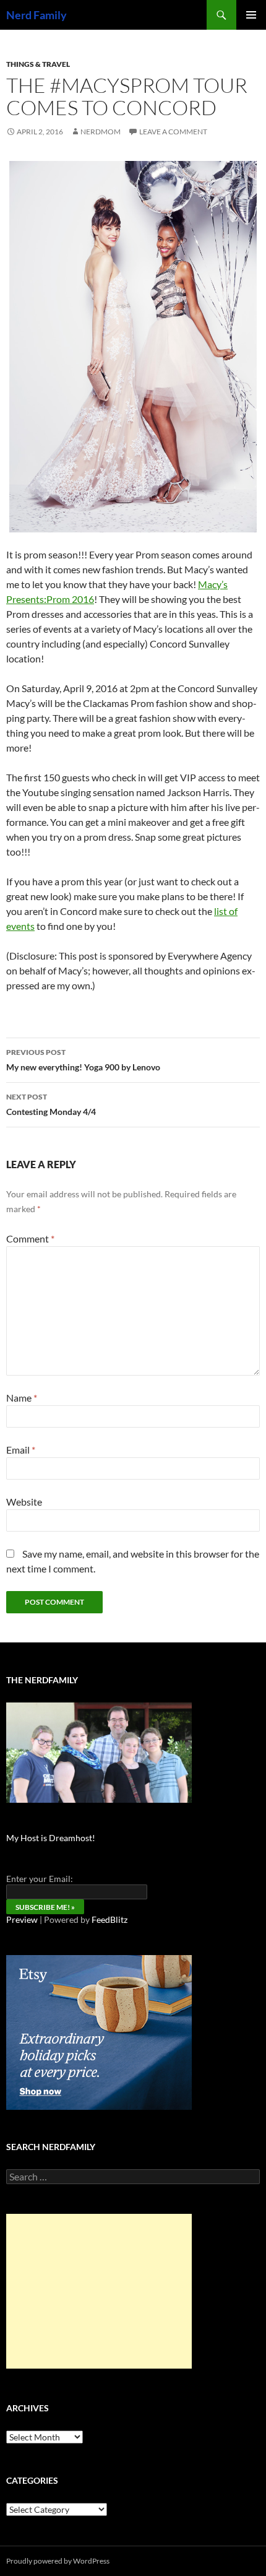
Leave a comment (173, 132)
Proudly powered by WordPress (58, 2561)
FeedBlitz (109, 1919)
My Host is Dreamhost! (51, 1838)
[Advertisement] (99, 2291)
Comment (30, 1238)
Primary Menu (251, 15)
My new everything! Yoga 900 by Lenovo (83, 1060)
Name (22, 1398)
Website (24, 1502)
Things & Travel (38, 64)
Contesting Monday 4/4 (51, 1104)
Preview (22, 1919)
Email (21, 1450)
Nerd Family (36, 15)
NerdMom (101, 132)
